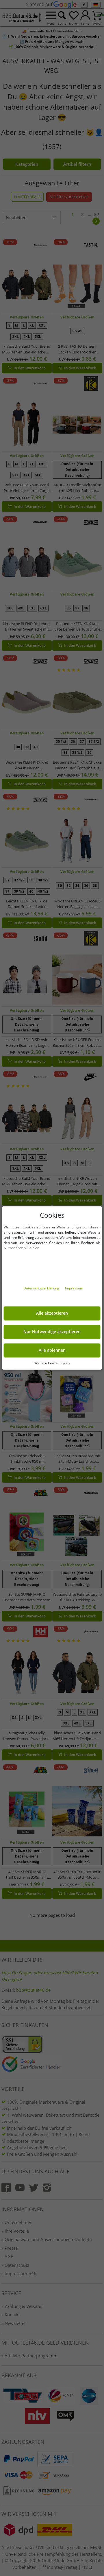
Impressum (74, 1288)
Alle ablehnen (52, 1350)
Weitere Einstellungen (52, 1363)
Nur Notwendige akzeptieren (52, 1332)
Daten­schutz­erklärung (42, 1288)
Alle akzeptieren (52, 1313)
